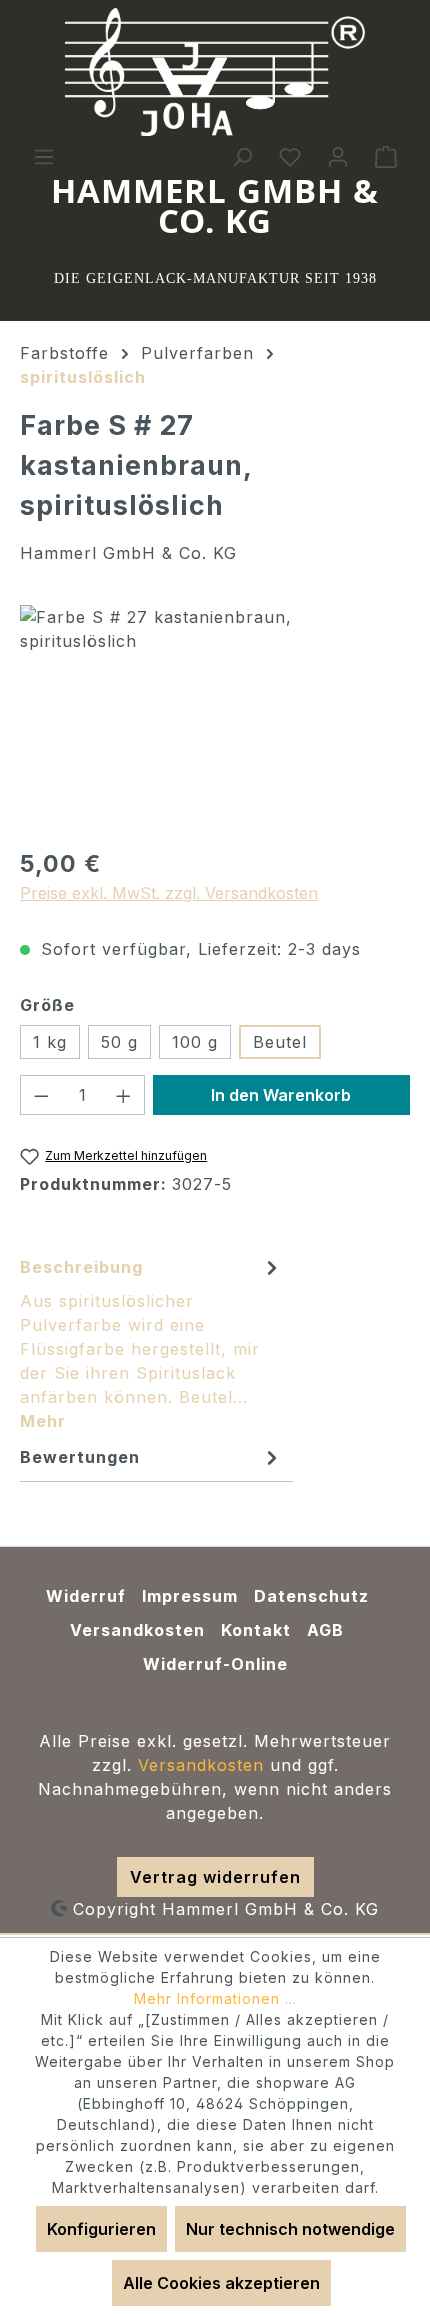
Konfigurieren (101, 2229)
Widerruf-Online (215, 1664)
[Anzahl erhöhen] (124, 1095)
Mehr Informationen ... (215, 1998)
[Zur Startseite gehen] (215, 72)
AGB (325, 1630)
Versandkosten (137, 1630)
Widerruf (86, 1596)
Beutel (280, 1042)
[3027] (215, 717)
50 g (119, 1042)
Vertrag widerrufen (215, 1877)
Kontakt (256, 1630)
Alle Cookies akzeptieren (221, 2283)
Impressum (190, 1596)
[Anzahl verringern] (41, 1095)
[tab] (151, 1343)
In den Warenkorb (281, 1095)
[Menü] (44, 156)
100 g (195, 1042)
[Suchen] (242, 156)
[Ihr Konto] (338, 156)
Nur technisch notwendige (290, 2229)
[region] (215, 717)
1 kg (50, 1042)
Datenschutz (311, 1596)
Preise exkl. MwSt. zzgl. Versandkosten (169, 893)
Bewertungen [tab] (80, 1457)
